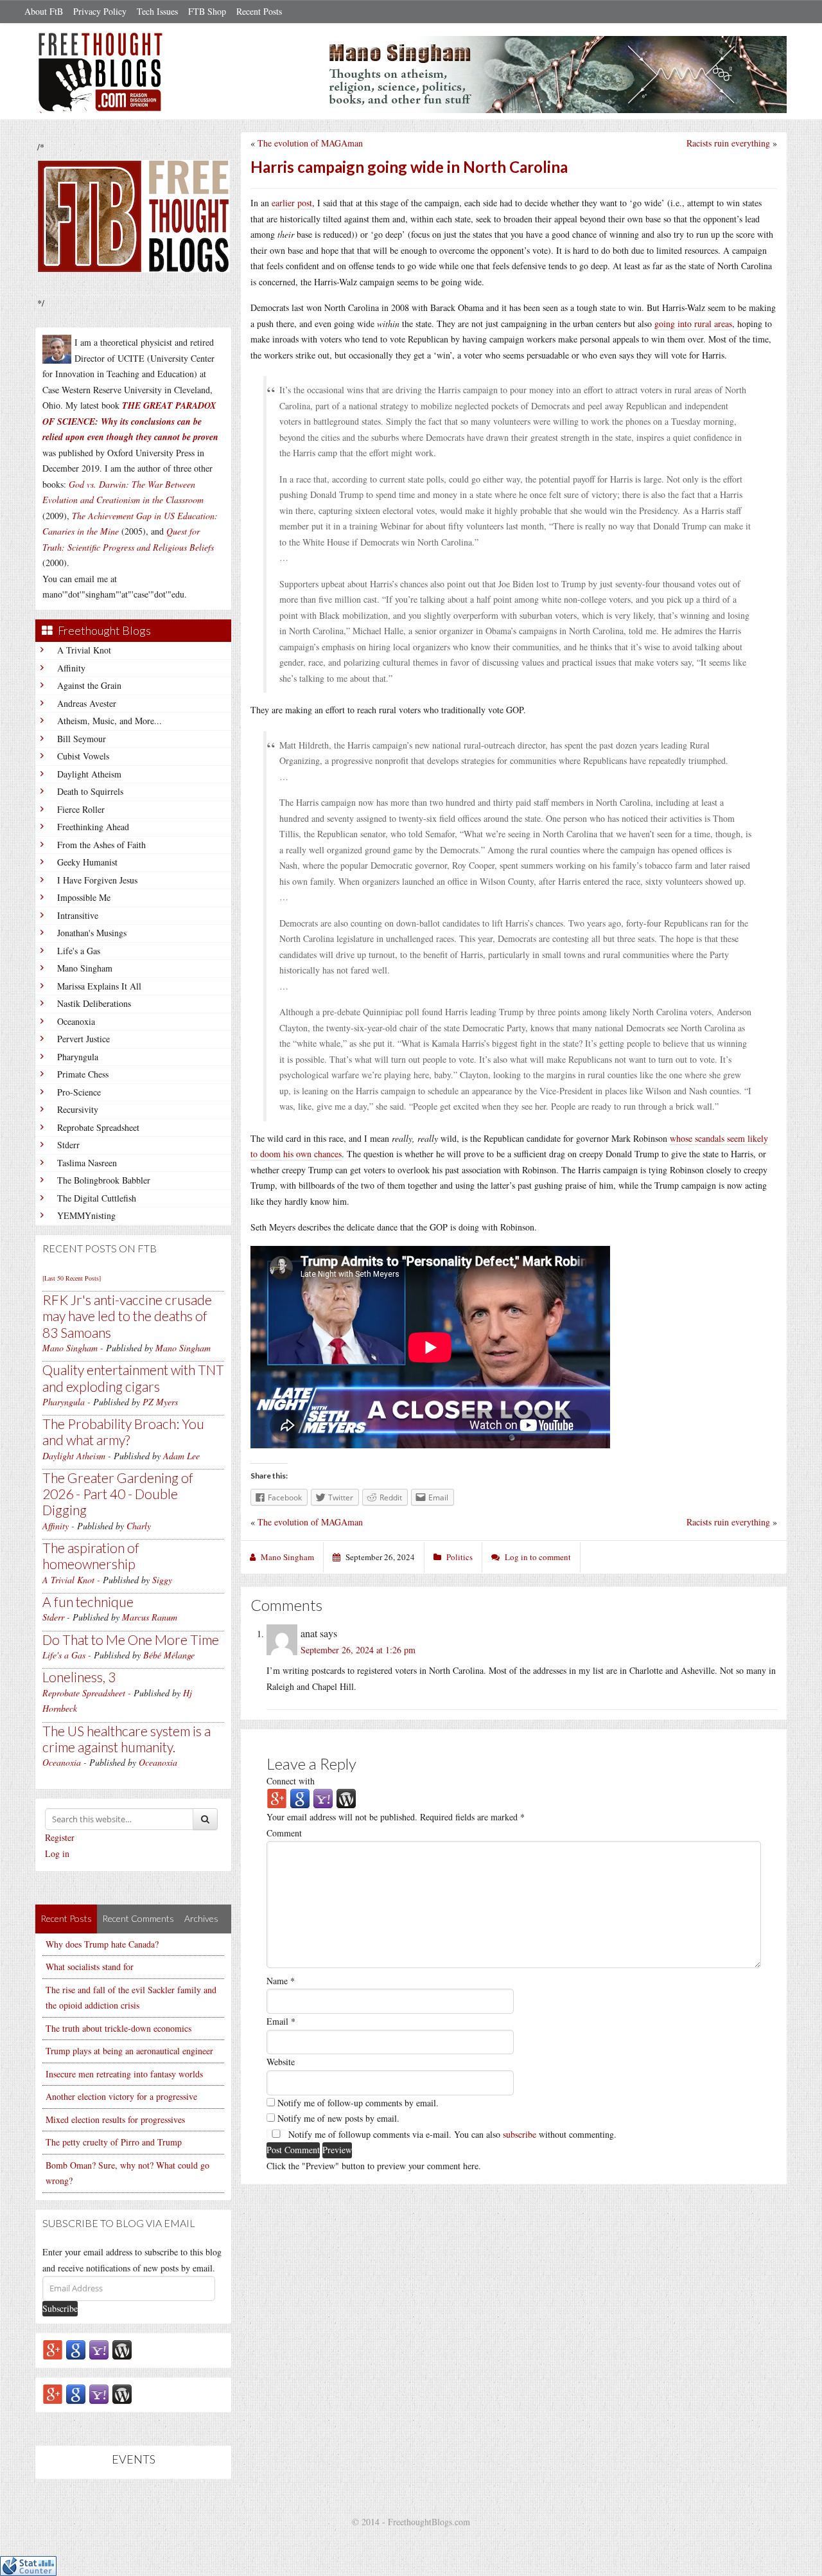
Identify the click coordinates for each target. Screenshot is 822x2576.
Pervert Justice (83, 1039)
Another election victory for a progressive (121, 2096)
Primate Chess (83, 1074)
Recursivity (78, 1109)
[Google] (76, 2349)
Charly (139, 1526)
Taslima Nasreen (87, 1163)
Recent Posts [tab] (66, 1918)
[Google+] (53, 2349)
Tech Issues (157, 11)
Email (281, 2021)
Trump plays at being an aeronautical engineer (129, 2051)
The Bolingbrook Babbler (104, 1180)
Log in (57, 1853)
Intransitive (78, 915)
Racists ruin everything (728, 143)
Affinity (71, 668)
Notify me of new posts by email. (338, 2118)
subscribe (520, 2134)
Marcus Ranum (150, 1617)
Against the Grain (89, 685)
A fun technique (88, 1602)
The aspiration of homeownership (91, 1556)
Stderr (68, 1145)
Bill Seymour (82, 739)
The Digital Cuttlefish (97, 1198)
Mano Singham (85, 968)
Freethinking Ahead (93, 827)
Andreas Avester (87, 703)
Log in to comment (538, 1557)
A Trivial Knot (84, 650)
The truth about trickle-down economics (118, 2028)
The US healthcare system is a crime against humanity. (127, 1739)
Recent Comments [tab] (138, 1918)
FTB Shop (207, 11)
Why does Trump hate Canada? (102, 1944)
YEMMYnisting (86, 1215)
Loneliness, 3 (79, 1677)
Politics (459, 1557)
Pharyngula (78, 1057)
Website (281, 2062)
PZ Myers (160, 1402)
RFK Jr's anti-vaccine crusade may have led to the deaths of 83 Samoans (127, 1316)
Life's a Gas (79, 951)
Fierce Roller (81, 809)
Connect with (291, 1781)
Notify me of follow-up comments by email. (358, 2103)
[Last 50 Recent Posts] (72, 1278)
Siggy (162, 1580)
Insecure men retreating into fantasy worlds (124, 2074)
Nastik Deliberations (94, 1003)
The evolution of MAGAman (310, 143)
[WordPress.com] (122, 2349)
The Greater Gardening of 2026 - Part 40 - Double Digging (118, 1494)
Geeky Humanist (87, 862)
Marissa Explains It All (99, 986)
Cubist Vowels (83, 756)
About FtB (44, 11)
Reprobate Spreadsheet (98, 1127)
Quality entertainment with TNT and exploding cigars (133, 1378)
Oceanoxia (76, 1021)
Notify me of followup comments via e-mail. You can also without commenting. (451, 2134)
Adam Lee (181, 1456)
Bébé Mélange (169, 1655)
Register (60, 1837)
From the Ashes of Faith (101, 845)
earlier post (292, 203)
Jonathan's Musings (92, 933)
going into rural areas (693, 324)
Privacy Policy (100, 11)
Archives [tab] (201, 1918)
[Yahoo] (99, 2349)
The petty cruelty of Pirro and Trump (114, 2142)
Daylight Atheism (89, 774)
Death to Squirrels (90, 791)
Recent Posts (259, 11)
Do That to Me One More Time (131, 1639)
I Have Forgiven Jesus (97, 880)
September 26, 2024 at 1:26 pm (358, 1650)
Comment (284, 1833)
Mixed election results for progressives (115, 2119)
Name (281, 1981)
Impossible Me (84, 897)
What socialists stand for (90, 1967)
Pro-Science (79, 1092)
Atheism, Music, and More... (109, 721)
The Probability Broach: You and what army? (123, 1432)
